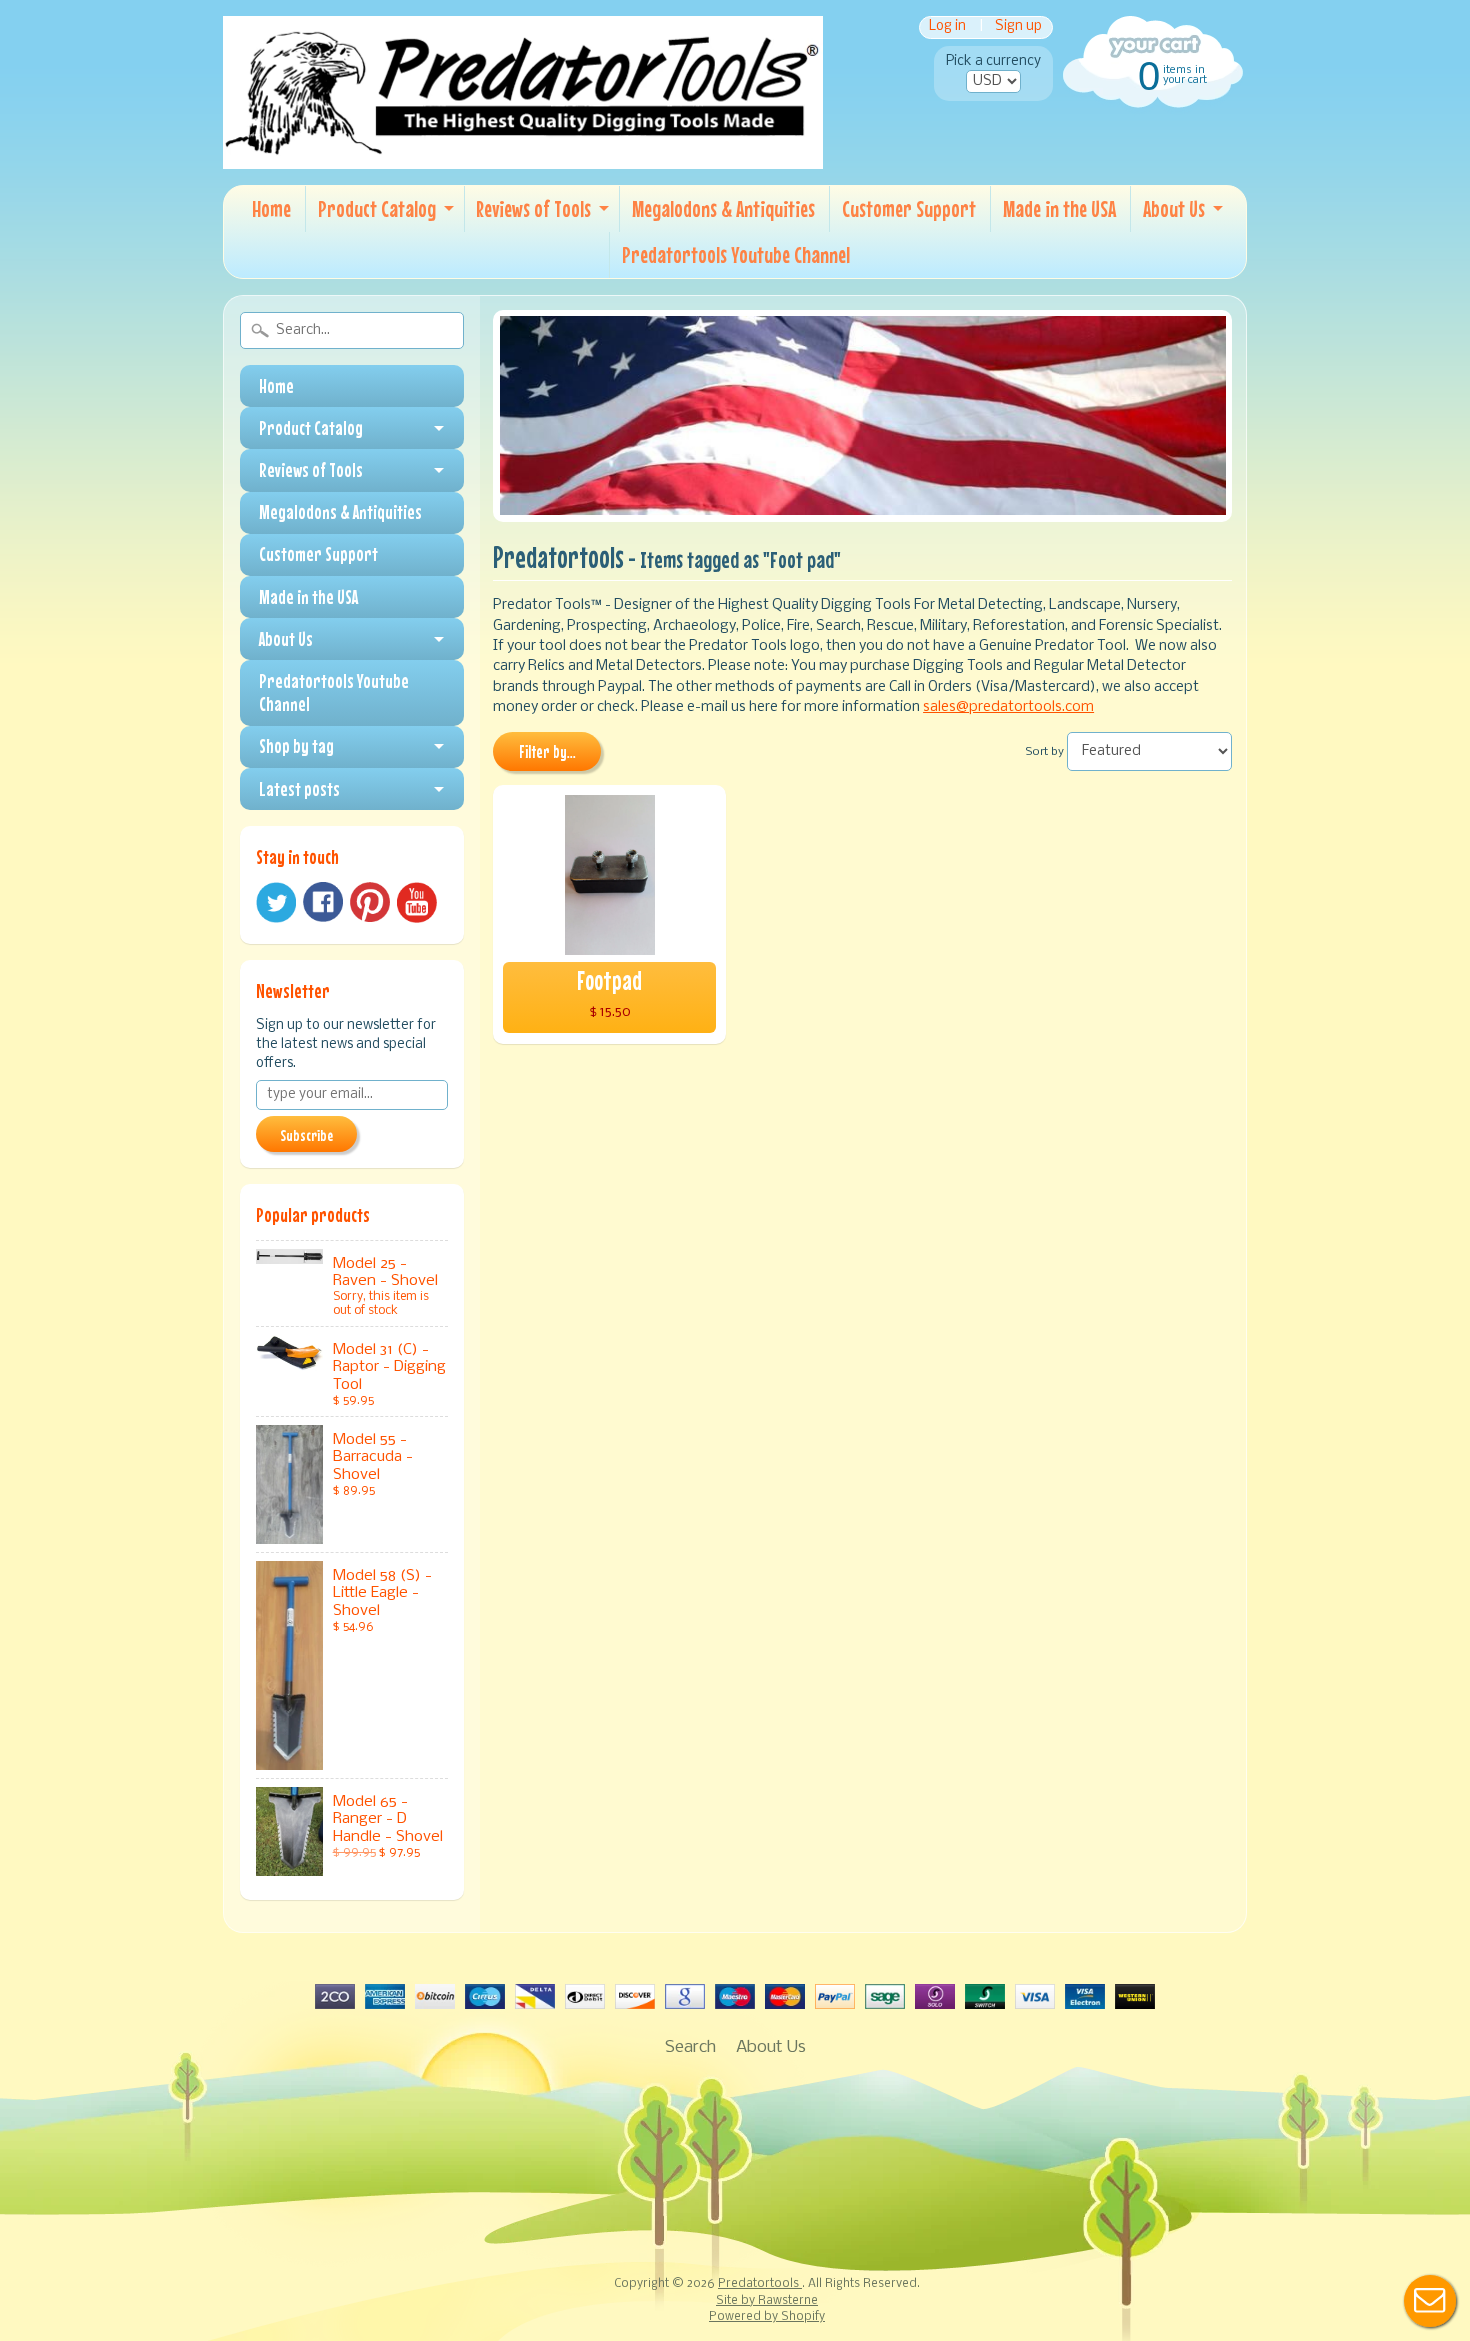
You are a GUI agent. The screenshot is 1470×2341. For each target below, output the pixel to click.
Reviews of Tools (533, 208)
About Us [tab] (286, 639)
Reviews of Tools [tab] (311, 470)
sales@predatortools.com (1008, 707)
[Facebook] (323, 902)
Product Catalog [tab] (311, 428)
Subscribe (306, 1135)
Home (271, 208)
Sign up (1018, 27)
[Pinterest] (370, 902)
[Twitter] (276, 902)
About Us (1174, 208)
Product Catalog (377, 208)
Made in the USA (1059, 208)
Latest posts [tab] (299, 789)
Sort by (1045, 752)
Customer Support (909, 208)
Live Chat (1430, 2301)
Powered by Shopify (767, 2317)
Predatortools (760, 2284)
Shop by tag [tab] (296, 746)
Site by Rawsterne (767, 2301)
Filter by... (547, 752)
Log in (947, 27)
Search (690, 2047)
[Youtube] (417, 902)
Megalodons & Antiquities (723, 208)
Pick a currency (993, 61)
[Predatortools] (523, 155)
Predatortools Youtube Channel (736, 254)
